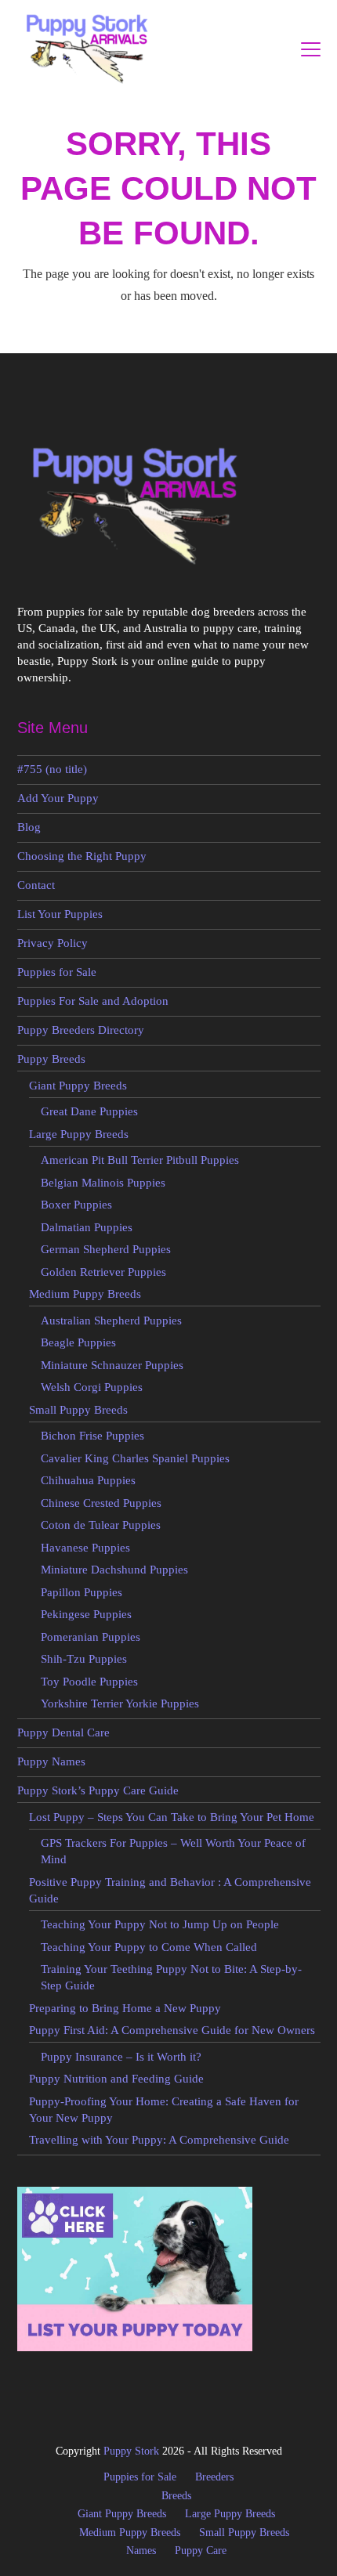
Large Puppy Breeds (79, 1134)
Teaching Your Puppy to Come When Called (149, 1947)
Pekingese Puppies (86, 1614)
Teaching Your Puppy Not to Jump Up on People (160, 1924)
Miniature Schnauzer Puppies (112, 1365)
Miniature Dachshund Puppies (114, 1570)
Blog (29, 827)
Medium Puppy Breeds (85, 1294)
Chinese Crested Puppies (101, 1503)
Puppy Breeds (51, 1059)
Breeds (176, 2496)
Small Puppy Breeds (78, 1410)
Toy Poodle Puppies (89, 1682)
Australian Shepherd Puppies (111, 1321)
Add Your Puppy (58, 798)
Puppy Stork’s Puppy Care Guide (98, 1790)
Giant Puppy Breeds (78, 1086)
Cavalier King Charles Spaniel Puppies (135, 1458)
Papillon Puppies (82, 1592)
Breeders (214, 2477)
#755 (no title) (52, 769)
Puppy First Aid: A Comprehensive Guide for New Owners (172, 2030)
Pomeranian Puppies (91, 1637)
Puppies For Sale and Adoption (93, 1001)
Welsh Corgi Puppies (92, 1387)
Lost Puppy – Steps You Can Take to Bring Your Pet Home (172, 1817)
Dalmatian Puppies (87, 1227)
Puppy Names (51, 1761)
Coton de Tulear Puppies (101, 1525)
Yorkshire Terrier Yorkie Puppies (120, 1703)
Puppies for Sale (57, 972)
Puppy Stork (131, 2451)
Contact (36, 885)
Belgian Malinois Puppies (103, 1183)
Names (141, 2551)
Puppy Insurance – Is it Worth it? (121, 2057)
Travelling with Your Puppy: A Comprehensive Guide (159, 2140)
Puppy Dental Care (63, 1732)
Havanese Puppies (85, 1548)
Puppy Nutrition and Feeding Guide (116, 2079)
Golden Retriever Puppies (103, 1272)
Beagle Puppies (78, 1342)
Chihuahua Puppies (88, 1480)
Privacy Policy (53, 943)
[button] (311, 49)
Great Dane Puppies (89, 1111)
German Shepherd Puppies (106, 1249)
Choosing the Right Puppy (82, 856)
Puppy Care (201, 2551)
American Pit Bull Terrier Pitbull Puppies (140, 1160)
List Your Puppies (60, 914)
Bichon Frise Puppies (92, 1436)
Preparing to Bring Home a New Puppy (125, 2008)
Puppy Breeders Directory (81, 1030)
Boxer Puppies (76, 1205)
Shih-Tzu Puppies (84, 1659)
